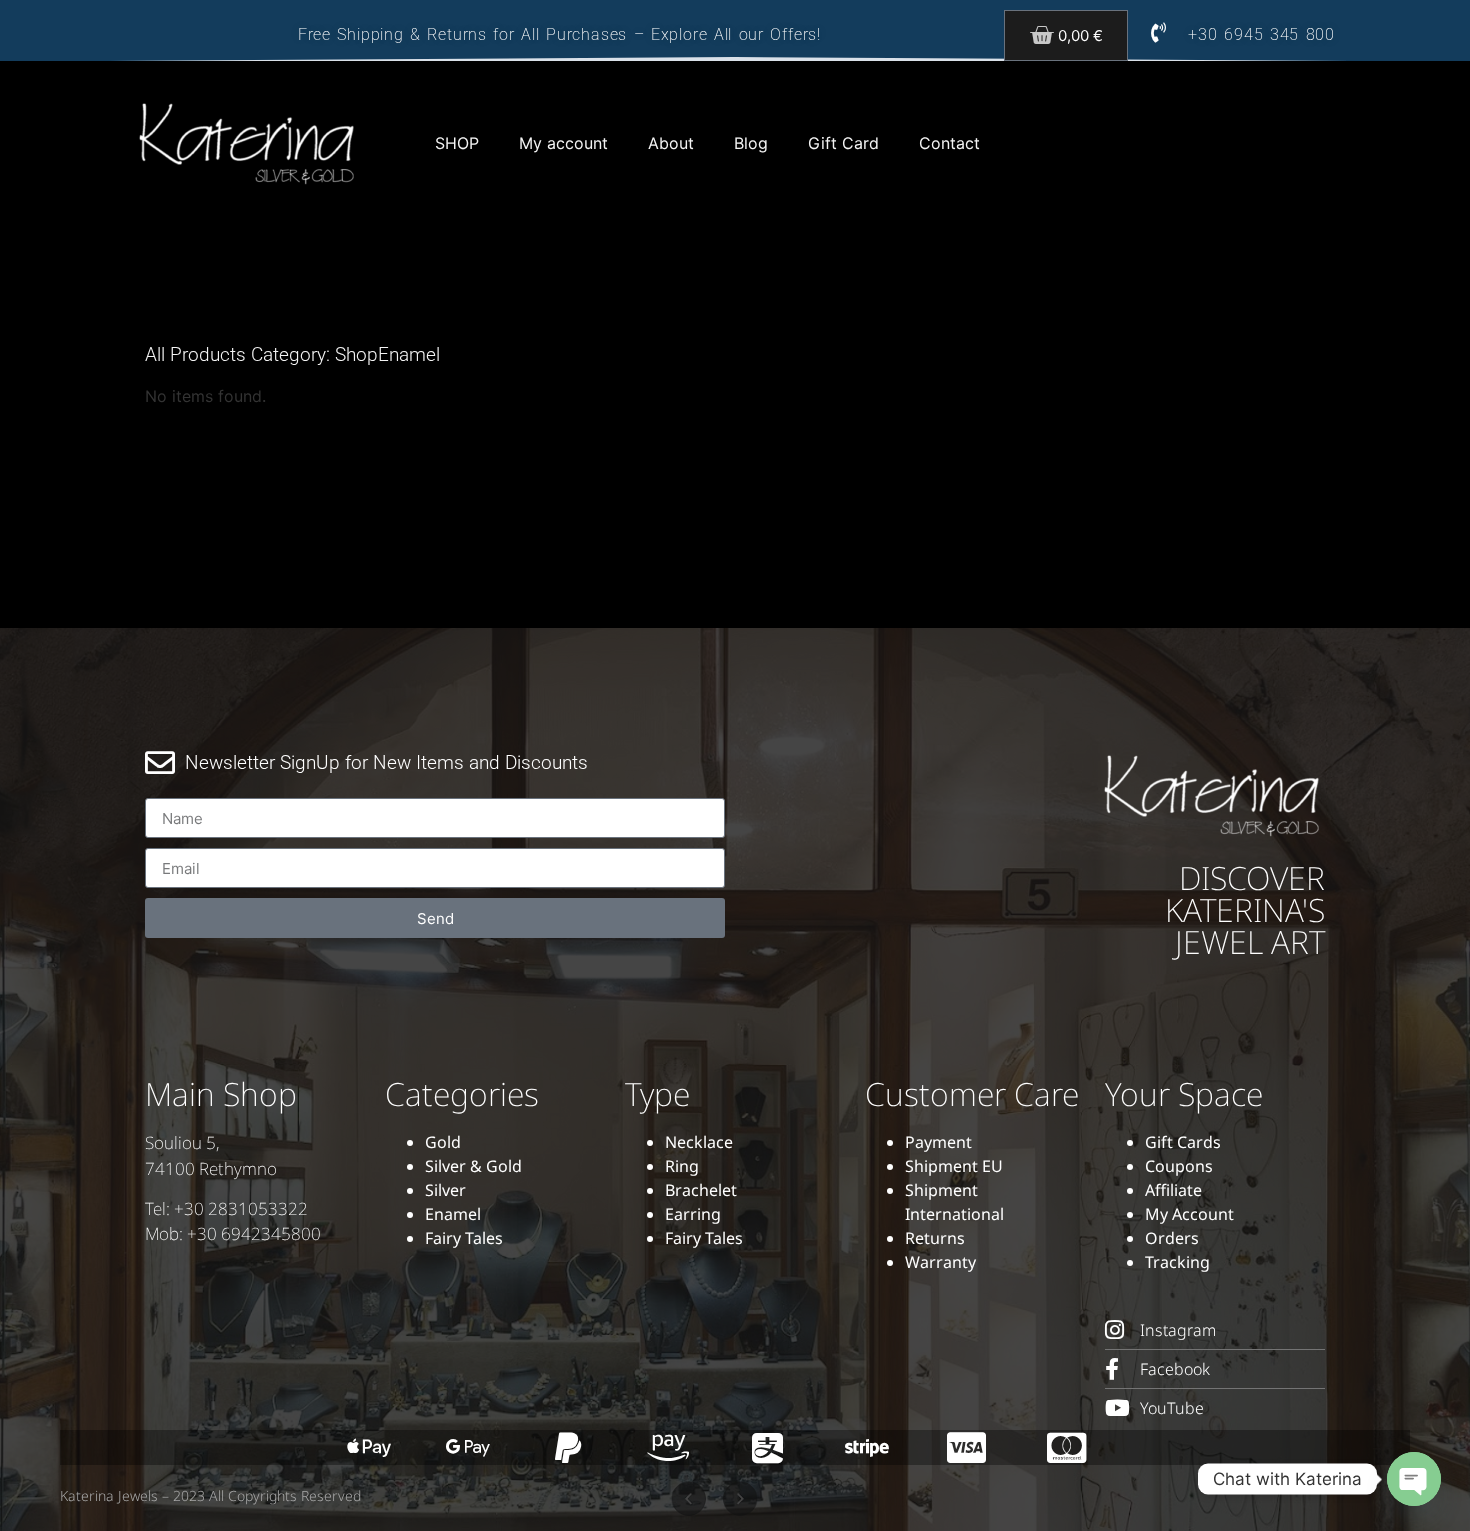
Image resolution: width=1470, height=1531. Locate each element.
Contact (949, 143)
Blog (751, 143)
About (671, 143)
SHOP (457, 143)
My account (563, 143)
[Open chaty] (1414, 1479)
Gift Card (843, 143)
